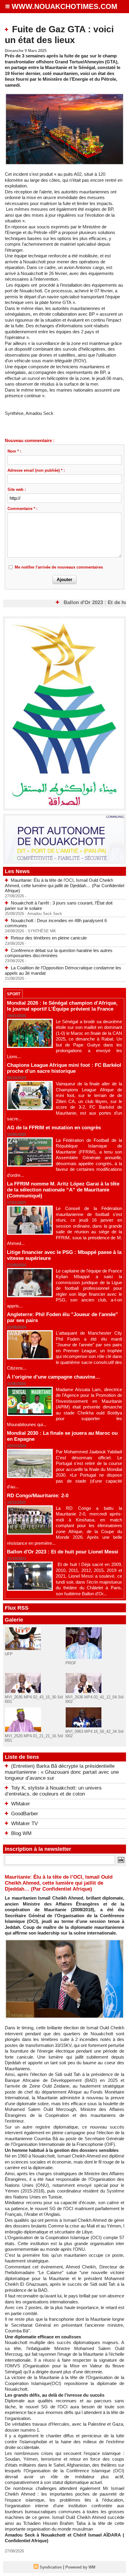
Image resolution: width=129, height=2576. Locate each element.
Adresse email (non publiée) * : (36, 470)
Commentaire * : (22, 509)
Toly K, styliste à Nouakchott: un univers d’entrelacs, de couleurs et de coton (53, 1791)
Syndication (51, 2567)
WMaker (21, 1804)
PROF (71, 1663)
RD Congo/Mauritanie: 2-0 (38, 1496)
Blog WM (21, 1833)
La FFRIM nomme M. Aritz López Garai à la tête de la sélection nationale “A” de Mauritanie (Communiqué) (63, 1190)
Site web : (17, 489)
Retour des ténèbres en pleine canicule (49, 938)
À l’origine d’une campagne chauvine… (54, 1377)
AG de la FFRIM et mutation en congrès (54, 1128)
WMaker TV (24, 1823)
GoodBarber (25, 1814)
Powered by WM (80, 2567)
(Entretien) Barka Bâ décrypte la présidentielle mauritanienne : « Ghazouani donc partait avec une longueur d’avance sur (62, 1772)
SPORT (14, 994)
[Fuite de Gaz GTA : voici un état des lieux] (64, 96)
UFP (9, 1654)
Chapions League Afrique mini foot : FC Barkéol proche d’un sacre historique (64, 1068)
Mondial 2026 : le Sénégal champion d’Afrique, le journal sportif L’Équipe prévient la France (62, 1006)
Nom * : (14, 451)
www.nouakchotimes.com (64, 6)
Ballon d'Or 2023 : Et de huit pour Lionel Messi (63, 1552)
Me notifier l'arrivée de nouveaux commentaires (59, 567)
